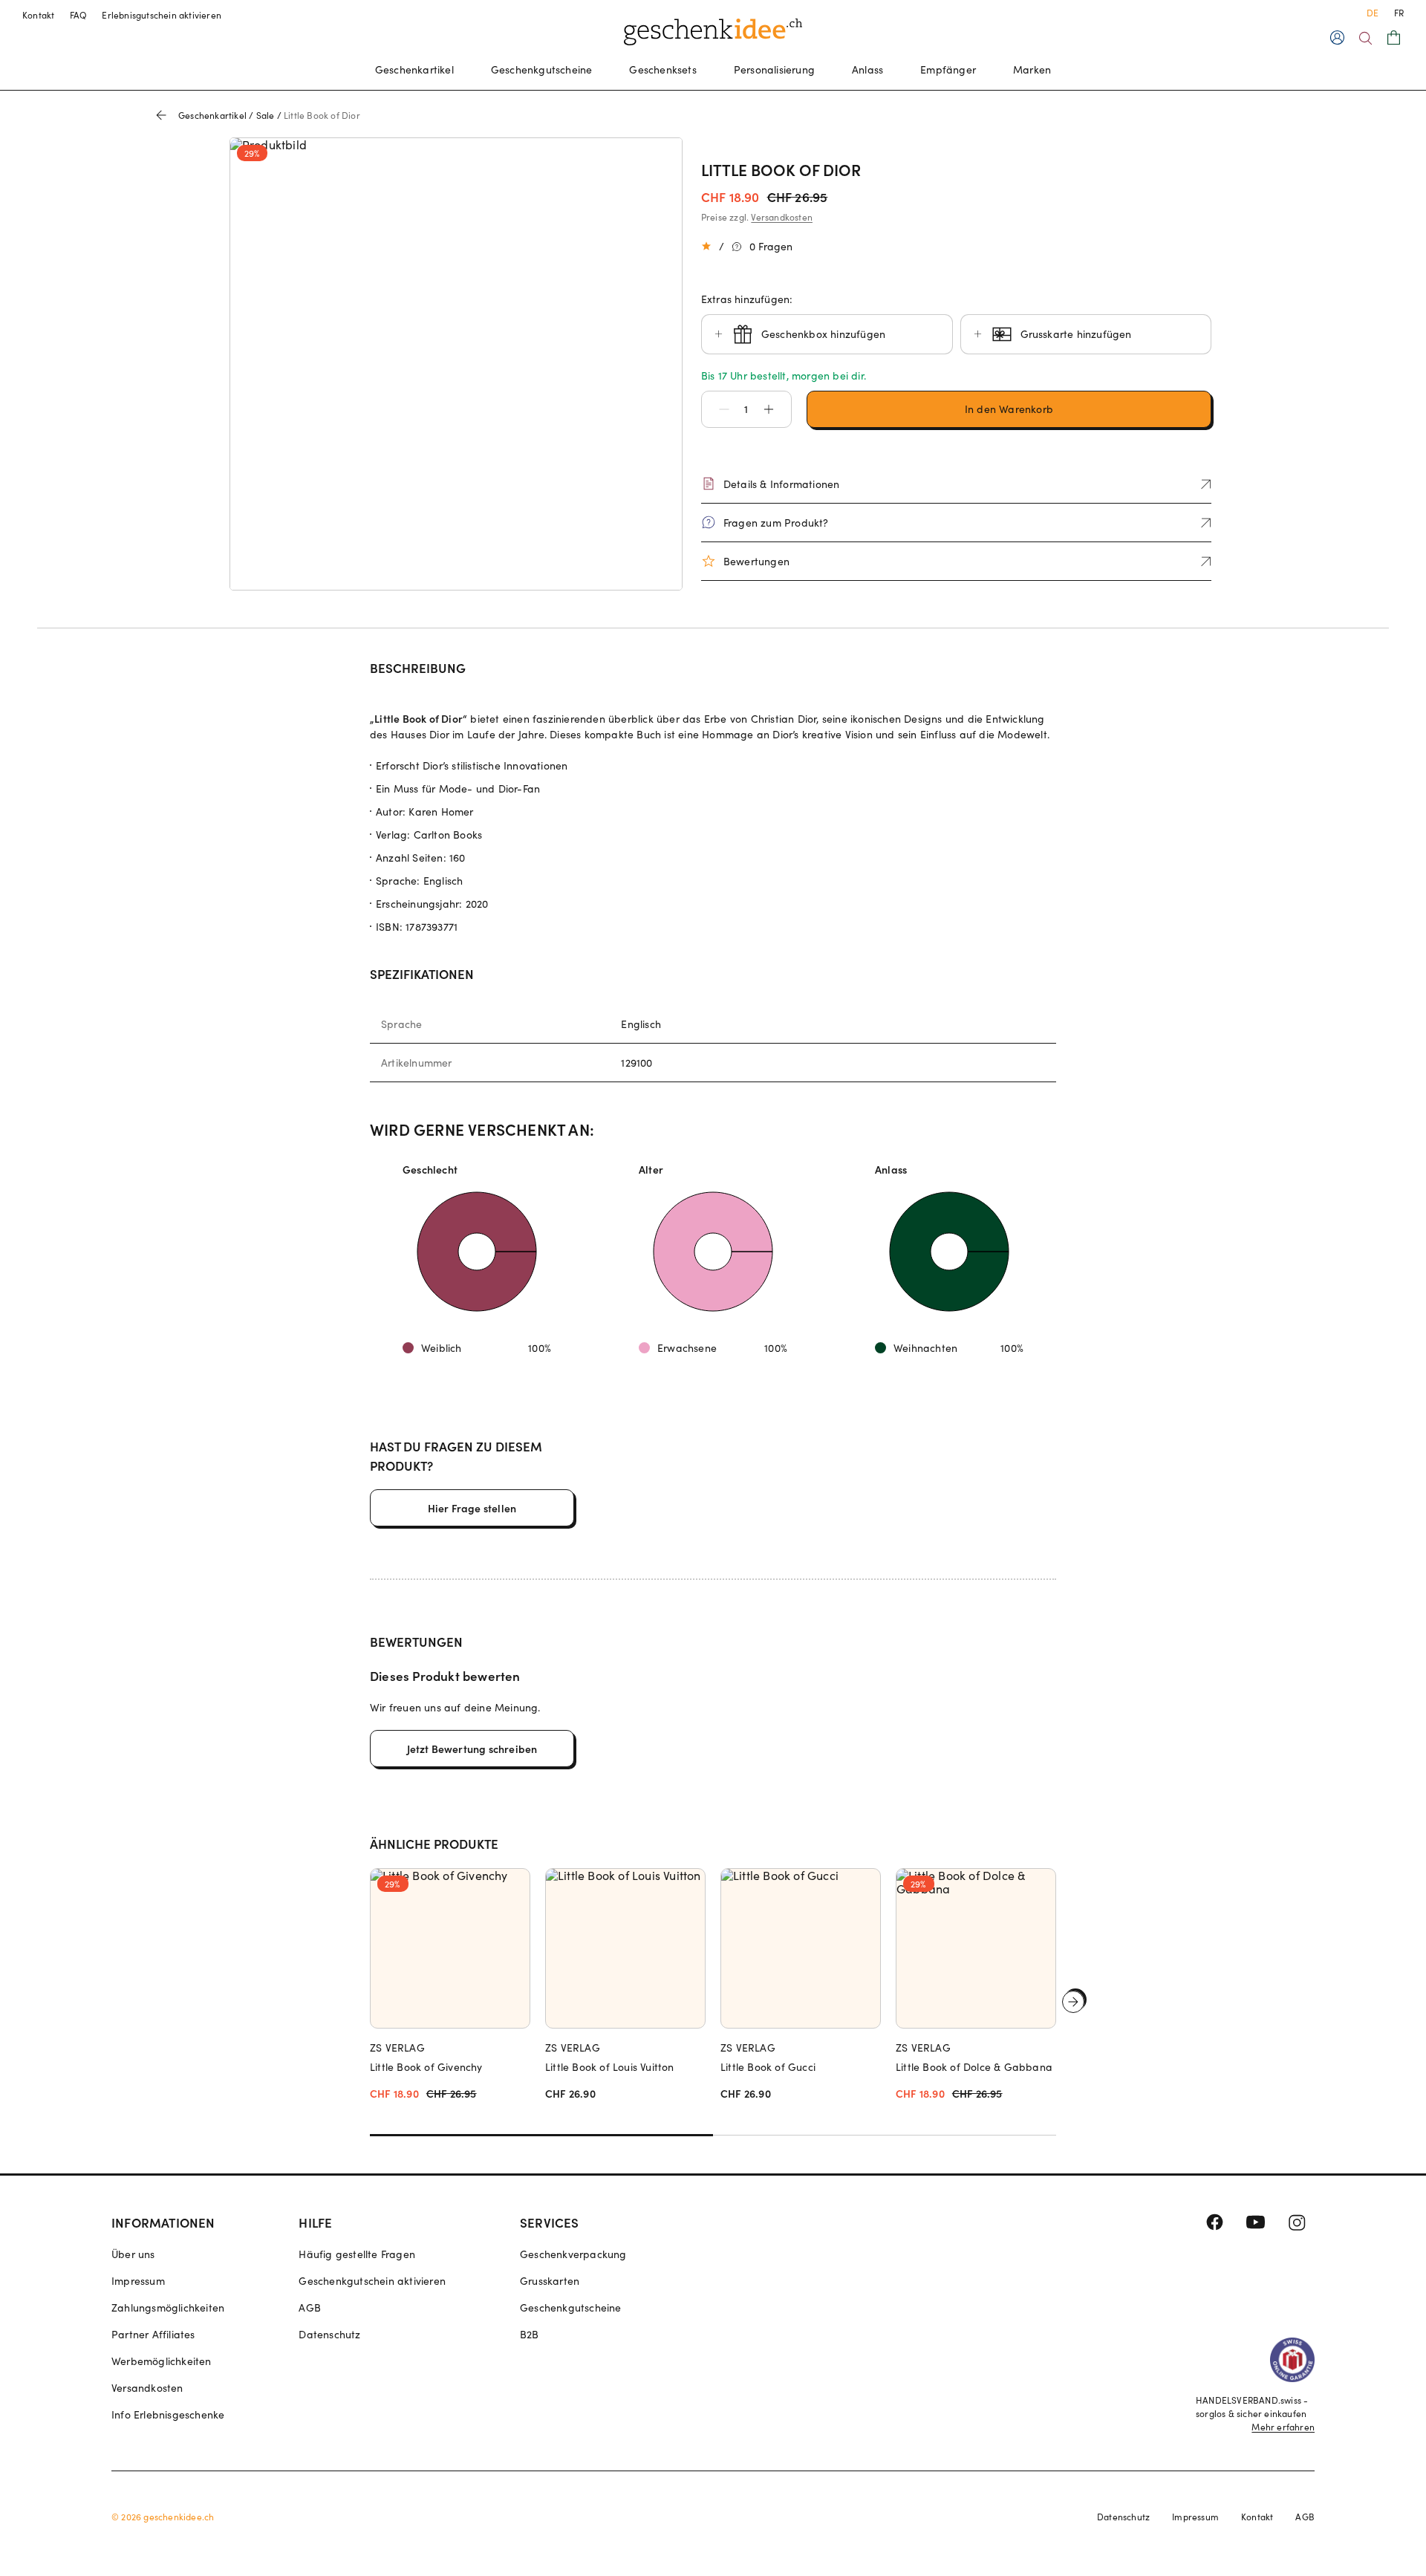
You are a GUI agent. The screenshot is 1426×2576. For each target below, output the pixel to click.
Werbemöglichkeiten (162, 2361)
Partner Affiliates (153, 2334)
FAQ (79, 15)
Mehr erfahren (1283, 2427)
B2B (530, 2334)
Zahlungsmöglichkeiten (168, 2307)
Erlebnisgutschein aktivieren (162, 15)
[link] (456, 364)
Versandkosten (782, 217)
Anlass (867, 69)
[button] (717, 409)
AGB (310, 2307)
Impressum (138, 2281)
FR (1399, 13)
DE (1373, 13)
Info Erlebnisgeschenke (168, 2414)
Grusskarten (550, 2281)
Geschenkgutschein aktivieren (372, 2281)
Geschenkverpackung (573, 2254)
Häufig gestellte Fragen (357, 2254)
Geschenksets (662, 69)
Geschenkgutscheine (542, 69)
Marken (1032, 69)
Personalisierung (774, 69)
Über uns (133, 2254)
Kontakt (39, 15)
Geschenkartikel (414, 69)
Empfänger (948, 69)
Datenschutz (329, 2334)
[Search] (1365, 38)
